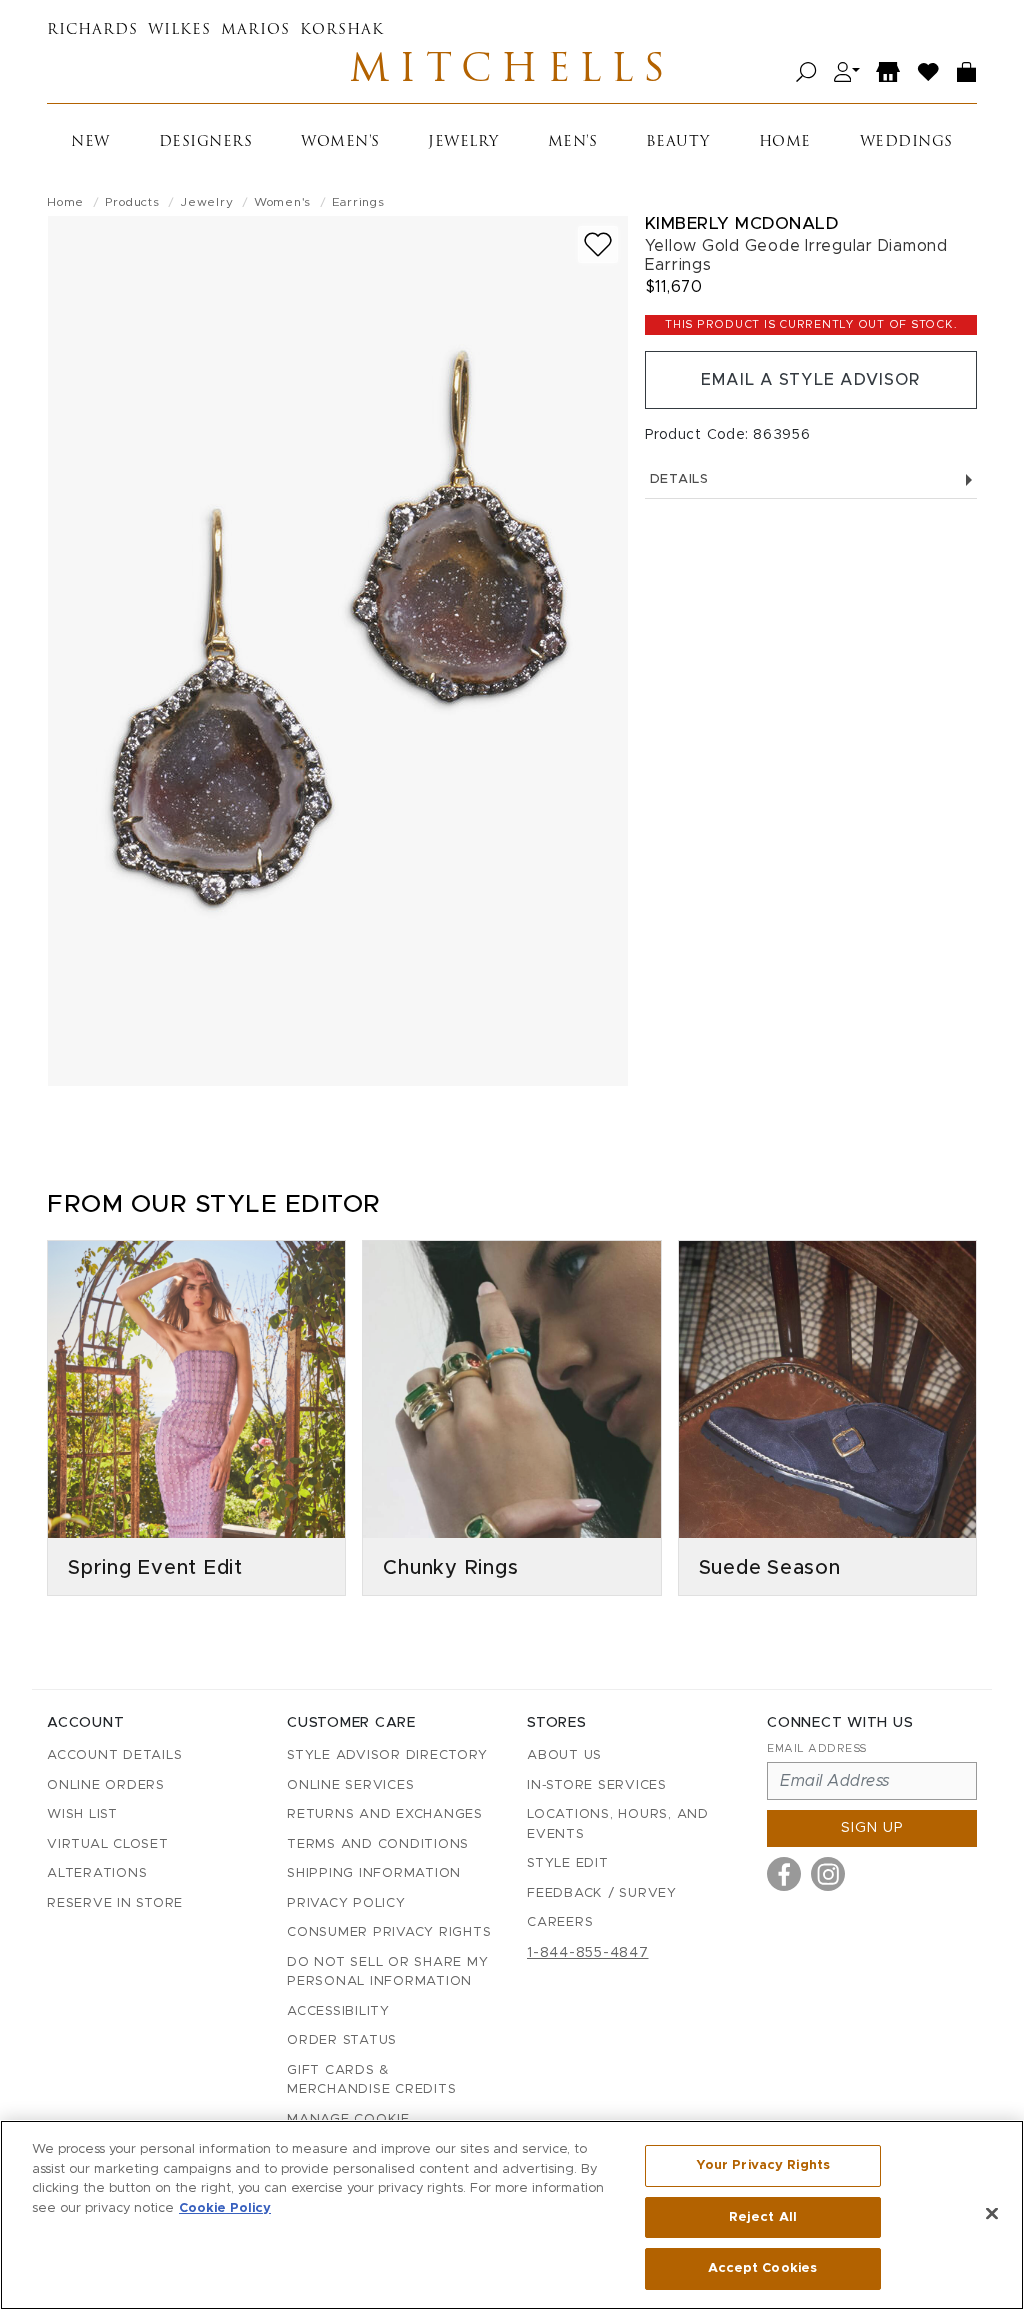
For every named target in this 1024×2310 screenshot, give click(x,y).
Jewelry (463, 142)
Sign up (872, 1828)
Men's (573, 142)
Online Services (350, 1785)
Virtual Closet (108, 1844)
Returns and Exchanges (385, 1814)
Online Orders (106, 1785)
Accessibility (338, 2011)
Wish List (82, 1814)
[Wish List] (929, 72)
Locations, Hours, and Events (618, 1824)
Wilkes (179, 30)
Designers (206, 142)
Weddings (906, 142)
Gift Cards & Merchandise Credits (371, 2080)
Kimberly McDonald (742, 223)
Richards (92, 30)
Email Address (817, 1748)
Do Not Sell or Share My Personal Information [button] (387, 1972)
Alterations (97, 1873)
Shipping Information (374, 1873)
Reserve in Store (115, 1903)
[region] (512, 2215)
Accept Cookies (762, 2268)
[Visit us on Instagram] (828, 1874)
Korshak (342, 30)
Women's (340, 142)
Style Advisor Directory (387, 1755)
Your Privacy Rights (763, 2165)
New (90, 142)
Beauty (678, 142)
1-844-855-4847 (588, 1953)
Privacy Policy (346, 1903)
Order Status (342, 2040)
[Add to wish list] (598, 244)
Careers (560, 1922)
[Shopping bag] (967, 72)
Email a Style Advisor (810, 380)
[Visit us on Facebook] (784, 1874)
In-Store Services (597, 1785)
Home (785, 142)
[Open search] (806, 72)
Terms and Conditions (378, 1844)
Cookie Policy (225, 2208)
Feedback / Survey (602, 1893)
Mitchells (512, 72)
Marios (255, 30)
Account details (114, 1755)
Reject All (763, 2217)
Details (679, 479)
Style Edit (568, 1863)
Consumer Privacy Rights (389, 1932)
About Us (564, 1755)
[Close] (992, 2214)
